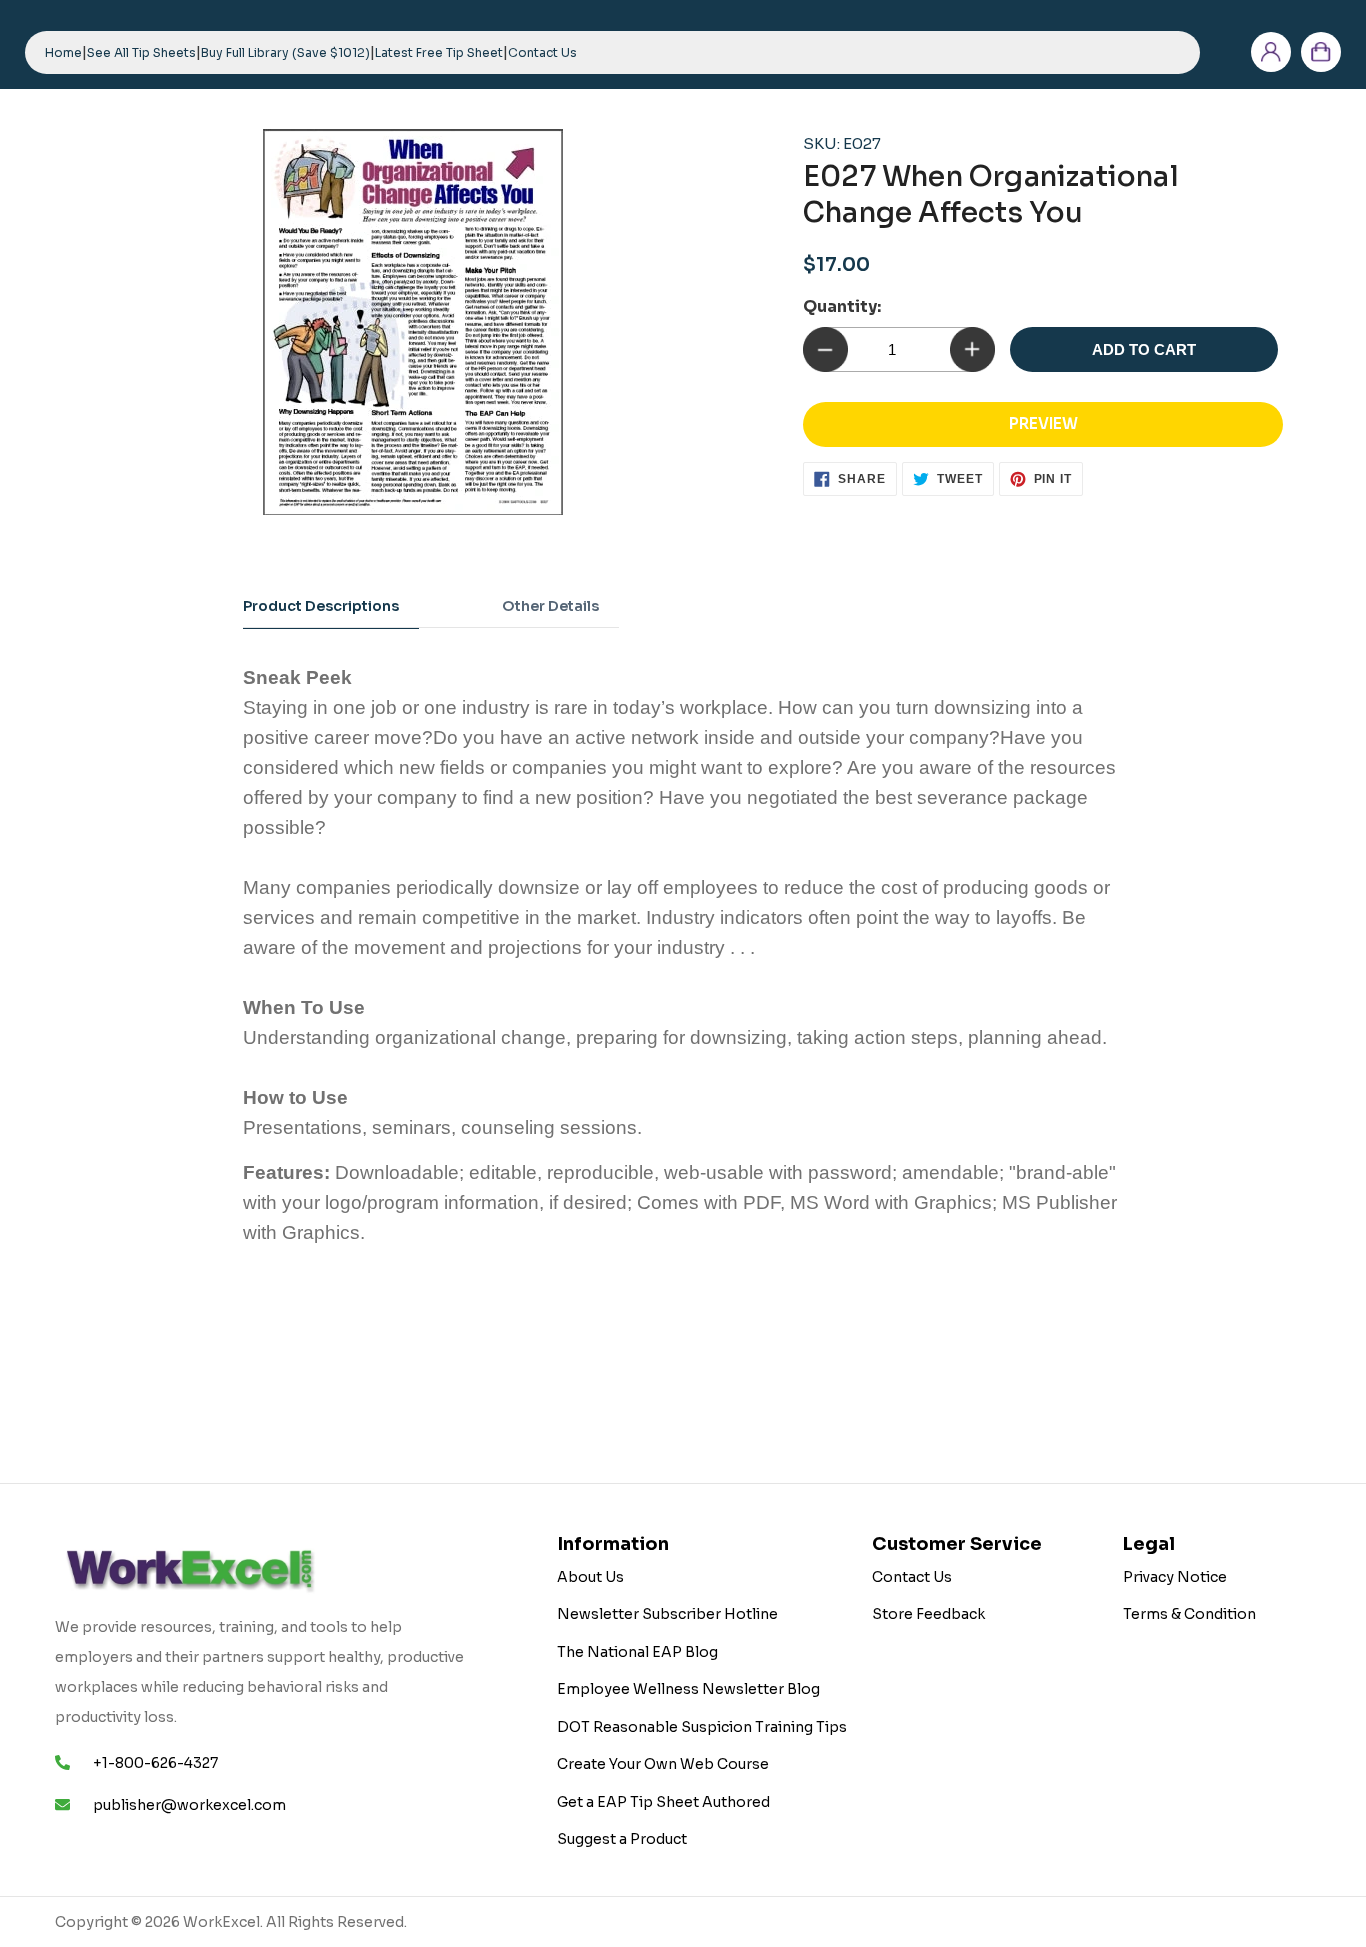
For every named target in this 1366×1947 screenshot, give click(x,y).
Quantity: (842, 306)
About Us (590, 1577)
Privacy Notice (1175, 1577)
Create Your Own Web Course (663, 1764)
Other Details (550, 606)
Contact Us (912, 1577)
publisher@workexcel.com (189, 1805)
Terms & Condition (1189, 1614)
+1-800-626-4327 (155, 1763)
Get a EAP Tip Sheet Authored (663, 1802)
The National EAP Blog (637, 1652)
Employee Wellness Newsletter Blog (688, 1689)
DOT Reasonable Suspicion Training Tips (702, 1727)
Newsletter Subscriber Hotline (667, 1614)
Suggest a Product (622, 1839)
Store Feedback (928, 1614)
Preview (1043, 423)
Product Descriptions (321, 606)
